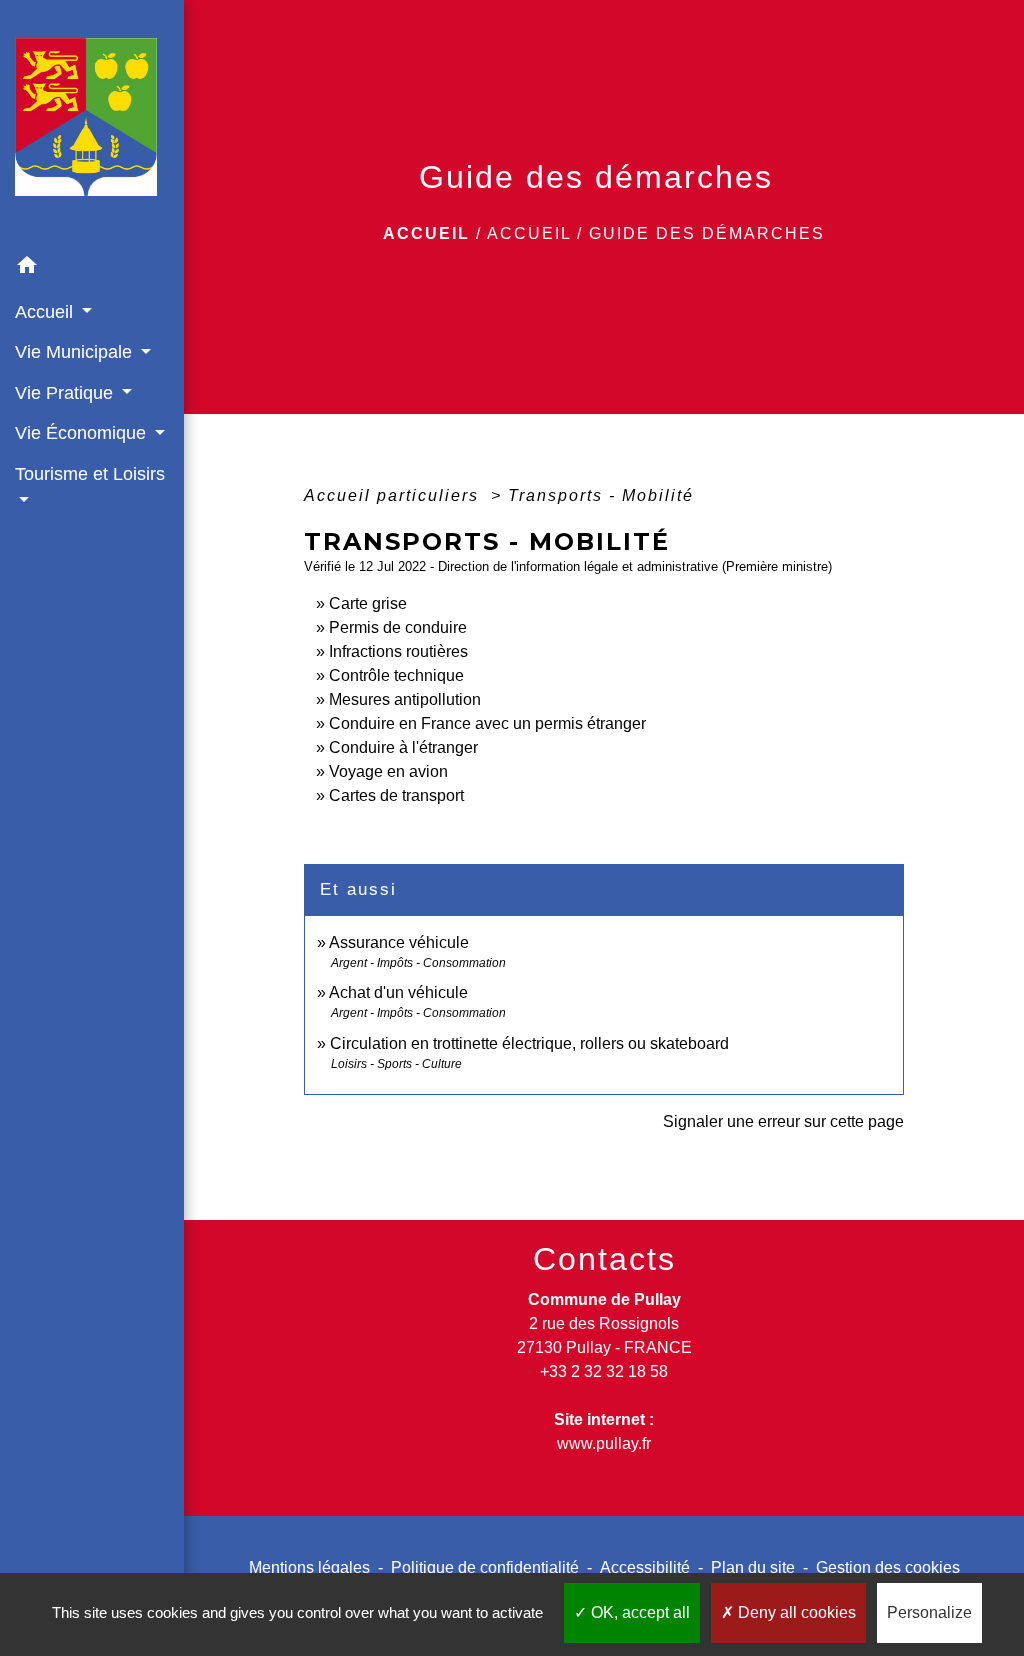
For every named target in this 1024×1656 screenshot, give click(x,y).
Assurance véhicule (399, 942)
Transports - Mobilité (601, 495)
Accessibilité (645, 1567)
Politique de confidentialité (485, 1567)
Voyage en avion (388, 771)
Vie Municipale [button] (76, 352)
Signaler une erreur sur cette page (783, 1121)
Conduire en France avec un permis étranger (487, 723)
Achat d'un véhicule (398, 992)
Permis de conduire (398, 627)
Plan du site (753, 1567)
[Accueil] (92, 123)
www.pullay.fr (604, 1443)
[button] (92, 268)
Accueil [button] (46, 312)
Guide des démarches (707, 233)
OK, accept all (638, 1612)
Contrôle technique (396, 675)
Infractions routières (398, 651)
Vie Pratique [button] (66, 393)
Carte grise (368, 603)
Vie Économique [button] (83, 433)
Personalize (929, 1612)
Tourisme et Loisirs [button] (90, 474)
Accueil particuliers (394, 495)
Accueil (426, 233)
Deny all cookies (795, 1612)
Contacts (604, 1259)
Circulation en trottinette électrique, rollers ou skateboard (529, 1043)
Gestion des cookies (888, 1567)
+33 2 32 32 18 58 (604, 1371)
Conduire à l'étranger (403, 747)
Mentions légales (309, 1567)
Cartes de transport (396, 795)
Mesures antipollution (405, 699)
